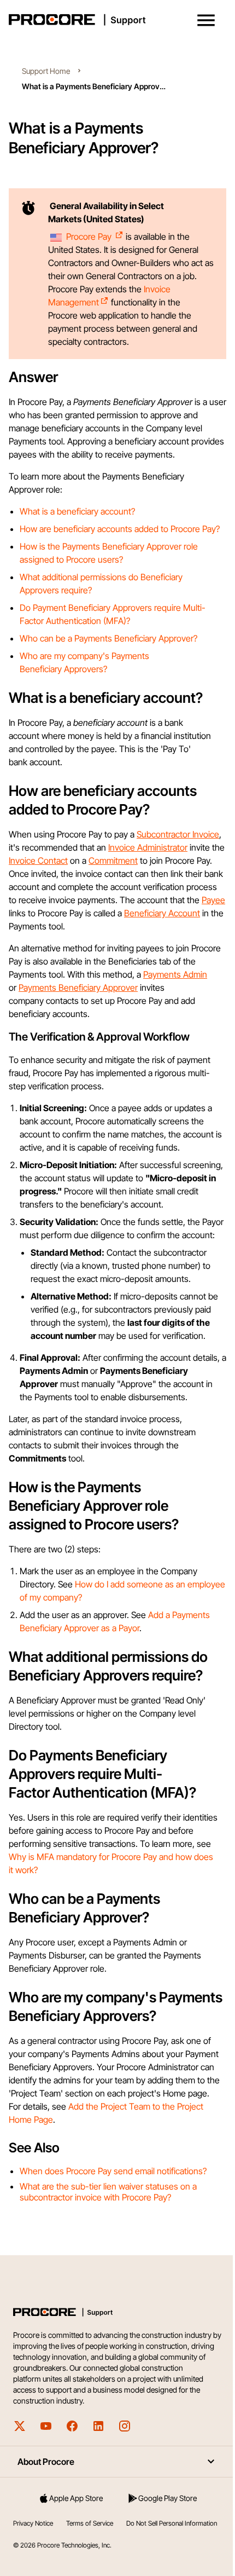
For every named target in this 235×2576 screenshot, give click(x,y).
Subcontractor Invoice (178, 834)
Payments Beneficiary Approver (78, 987)
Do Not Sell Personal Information (172, 2523)
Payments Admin (175, 974)
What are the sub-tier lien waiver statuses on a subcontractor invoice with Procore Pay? (108, 2192)
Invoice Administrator (148, 847)
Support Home (46, 71)
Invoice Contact (38, 860)
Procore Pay (90, 236)
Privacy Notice (33, 2523)
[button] (206, 20)
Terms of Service (90, 2523)
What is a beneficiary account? (77, 511)
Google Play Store (168, 2498)
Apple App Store (76, 2498)
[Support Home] (115, 20)
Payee (213, 900)
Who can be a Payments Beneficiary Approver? (108, 638)
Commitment (113, 860)
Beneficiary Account (162, 913)
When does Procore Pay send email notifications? (113, 2171)
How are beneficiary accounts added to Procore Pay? (120, 529)
